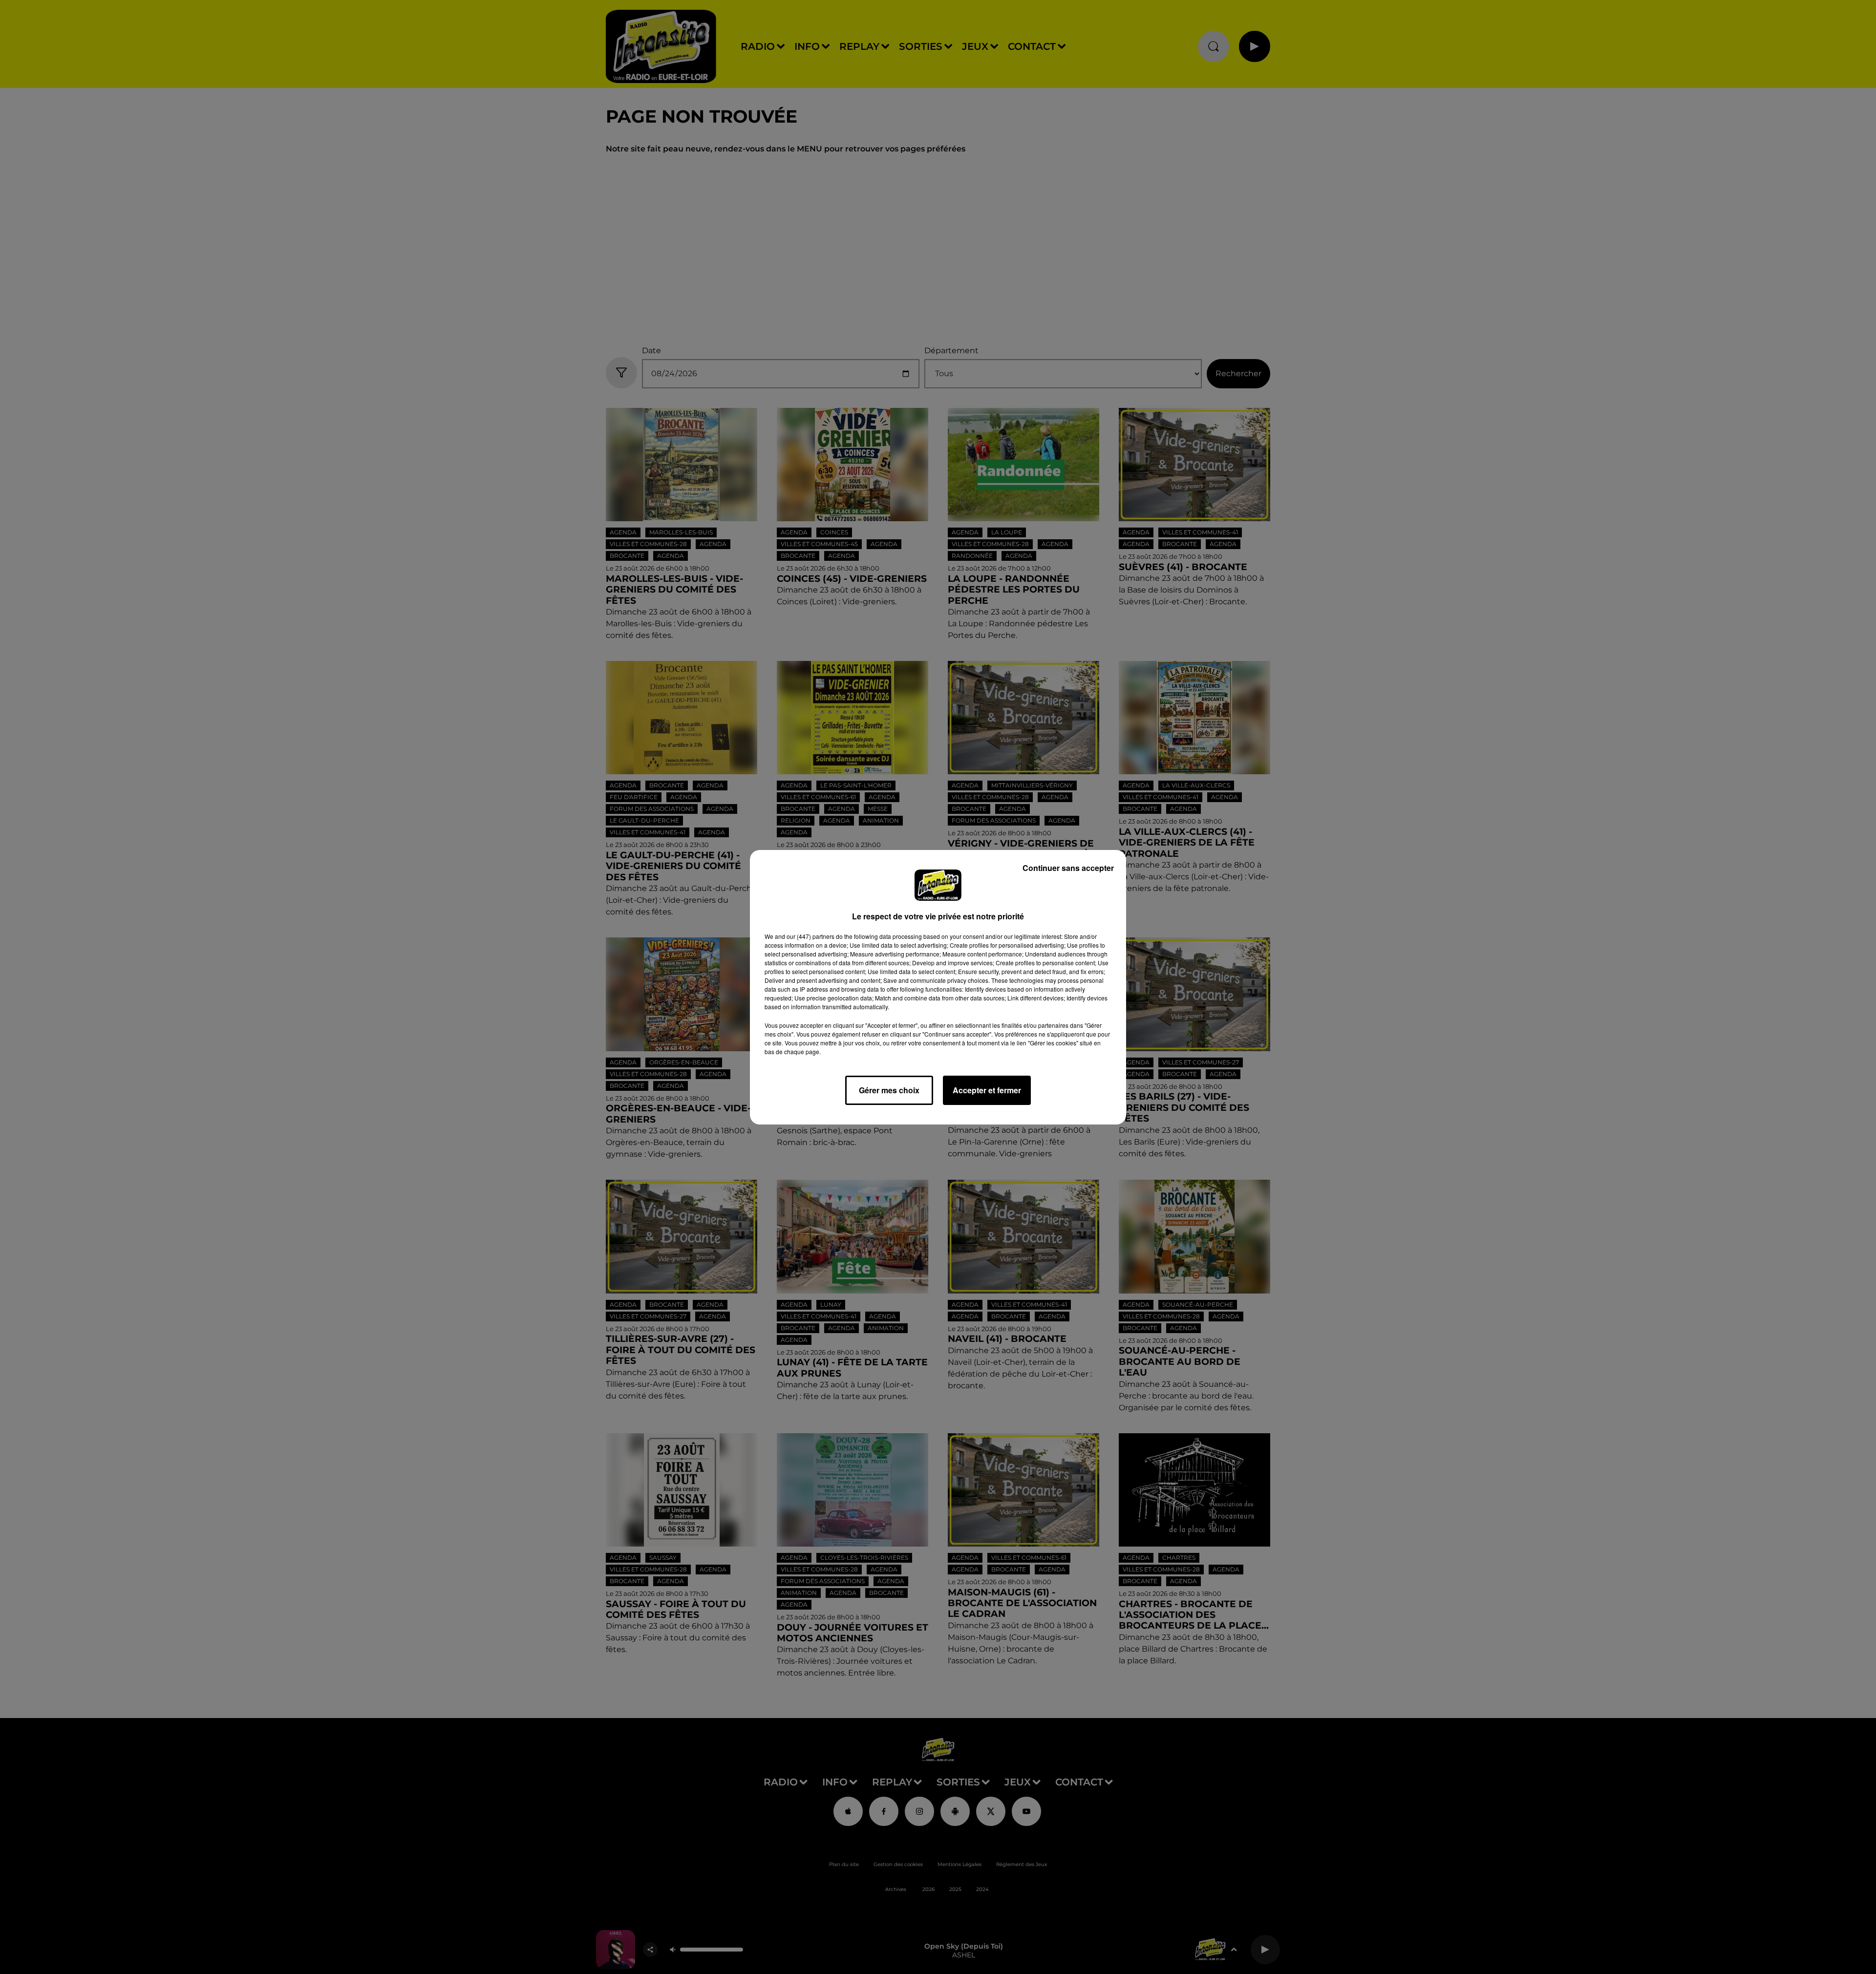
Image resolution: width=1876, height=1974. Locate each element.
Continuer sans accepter (1068, 868)
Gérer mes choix (889, 1090)
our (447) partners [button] (810, 936)
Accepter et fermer (987, 1090)
